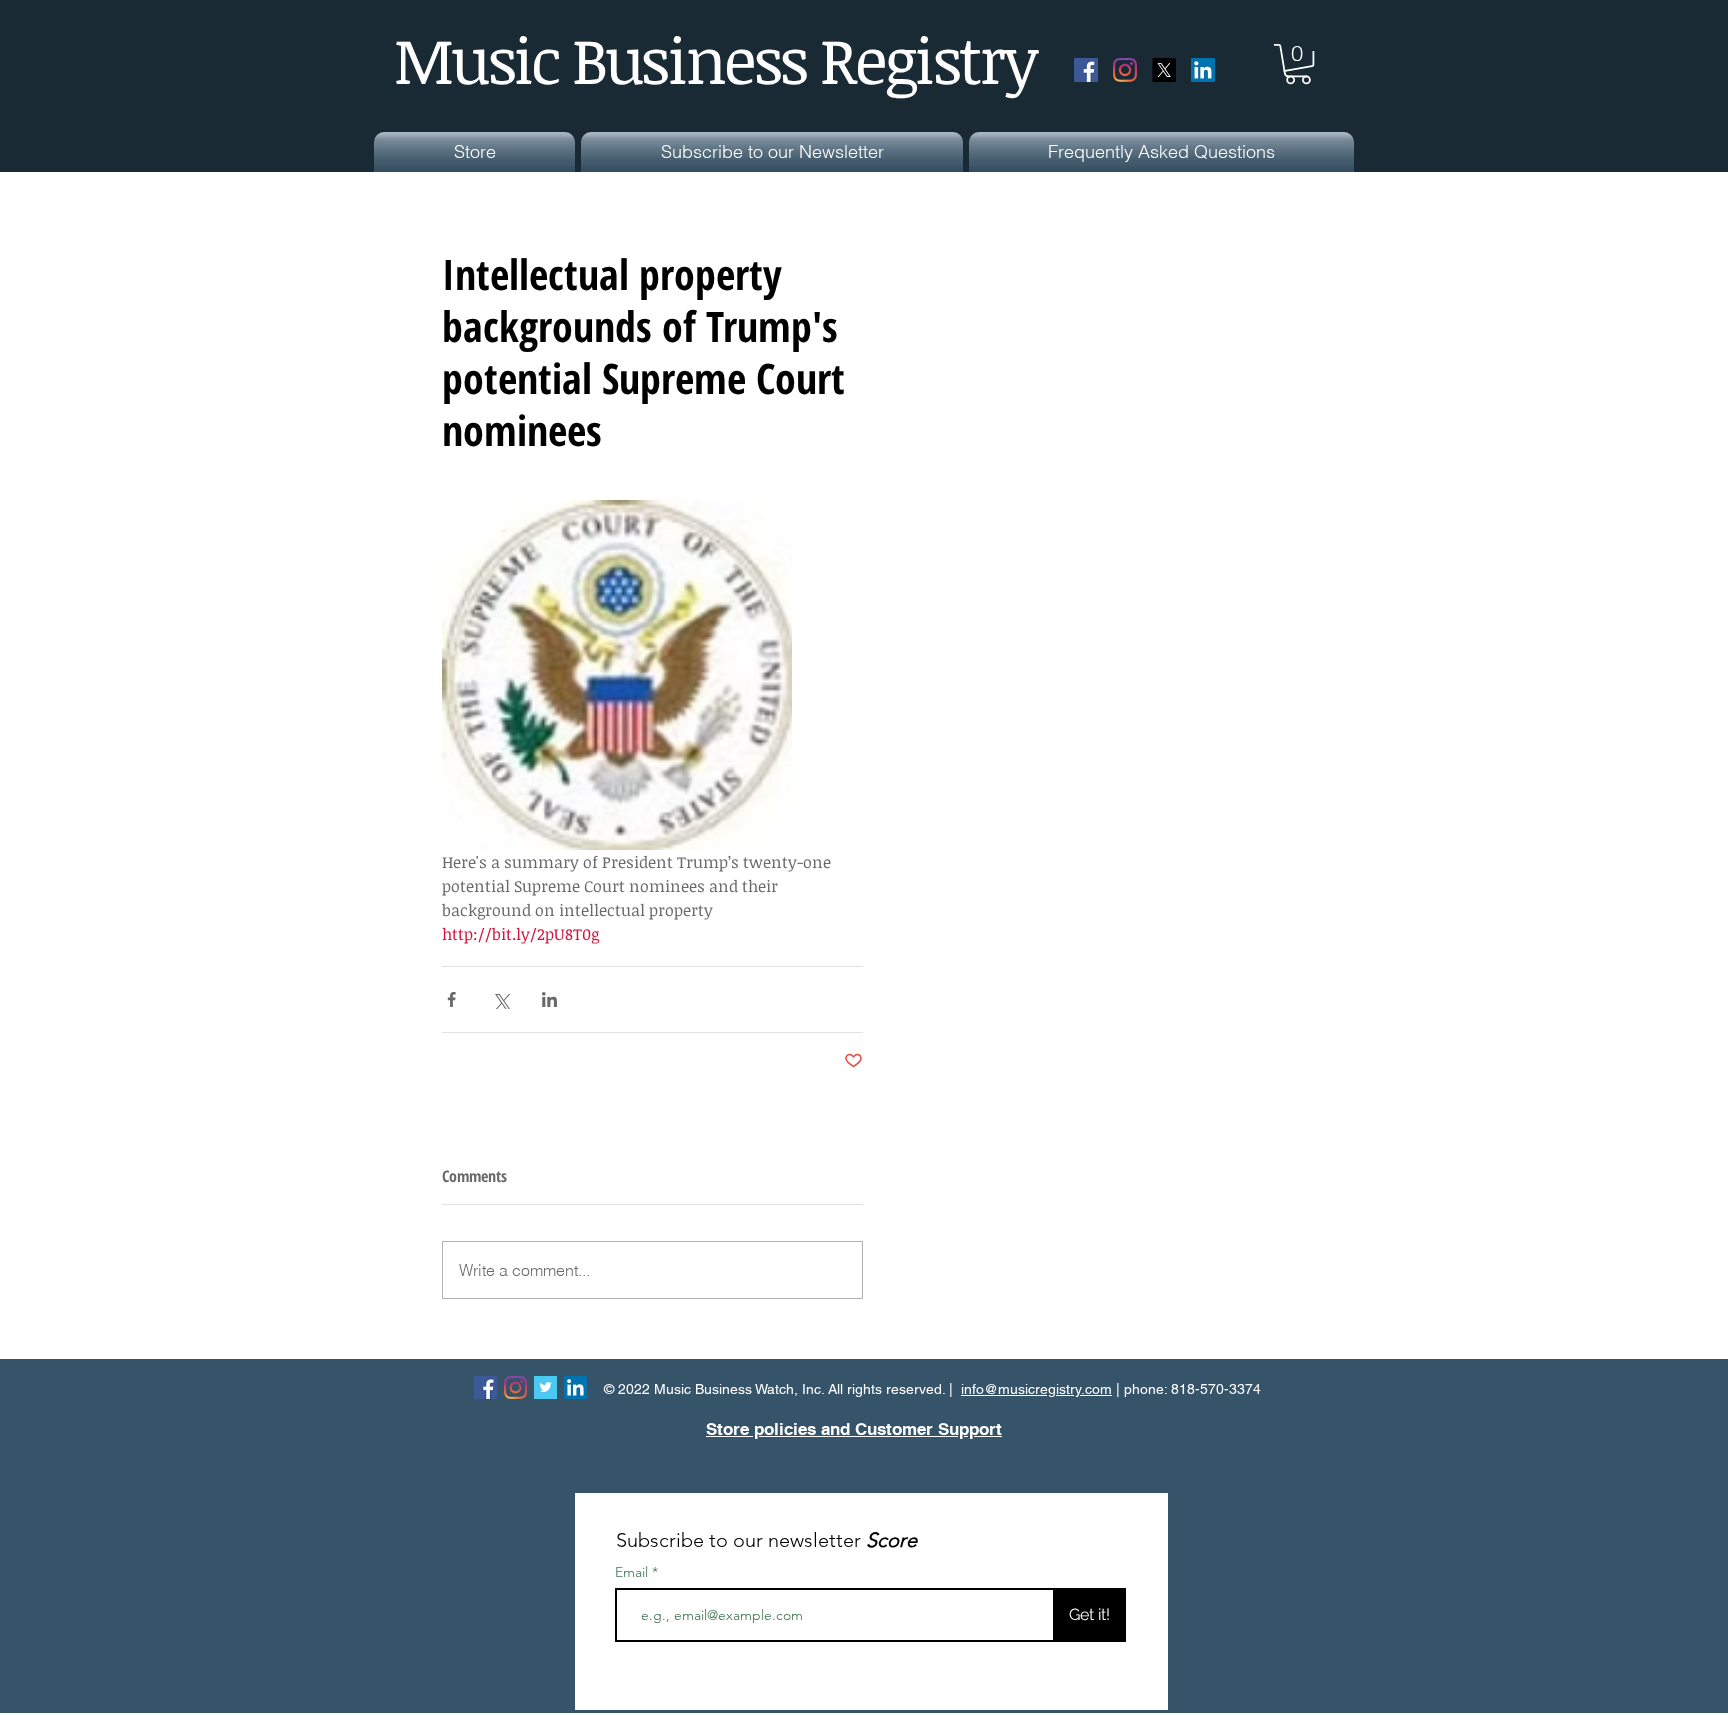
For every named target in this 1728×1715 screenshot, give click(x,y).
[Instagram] (1125, 70)
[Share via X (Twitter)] (500, 999)
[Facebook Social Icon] (1086, 70)
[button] (1298, 64)
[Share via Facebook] (451, 999)
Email (633, 1572)
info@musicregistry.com (1036, 1389)
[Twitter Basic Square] (545, 1387)
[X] (1164, 70)
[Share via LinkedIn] (549, 999)
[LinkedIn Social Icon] (1203, 70)
